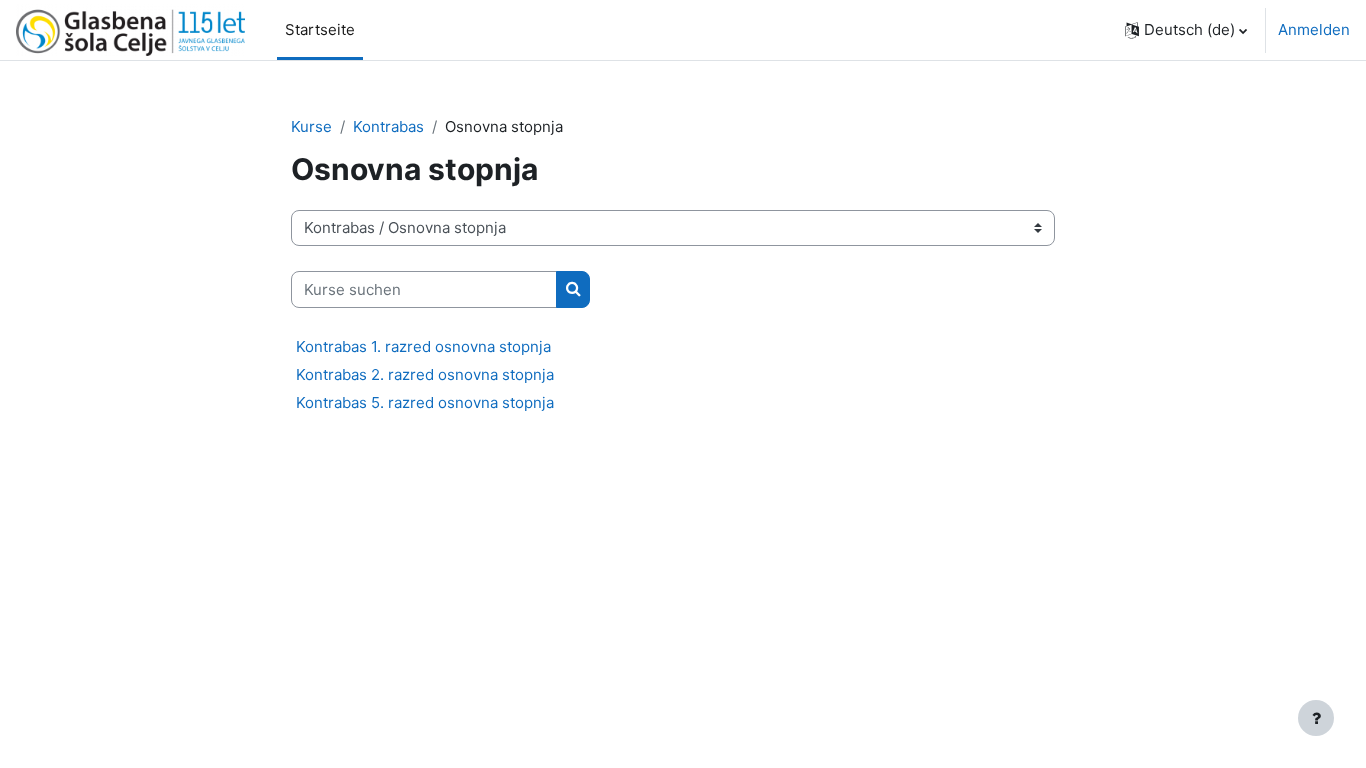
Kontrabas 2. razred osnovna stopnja (425, 374)
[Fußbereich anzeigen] (1316, 718)
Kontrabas (388, 126)
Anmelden (1314, 29)
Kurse (311, 126)
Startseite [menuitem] (320, 29)
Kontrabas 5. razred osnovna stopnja (425, 402)
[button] (1186, 30)
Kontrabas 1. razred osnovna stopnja (423, 346)
